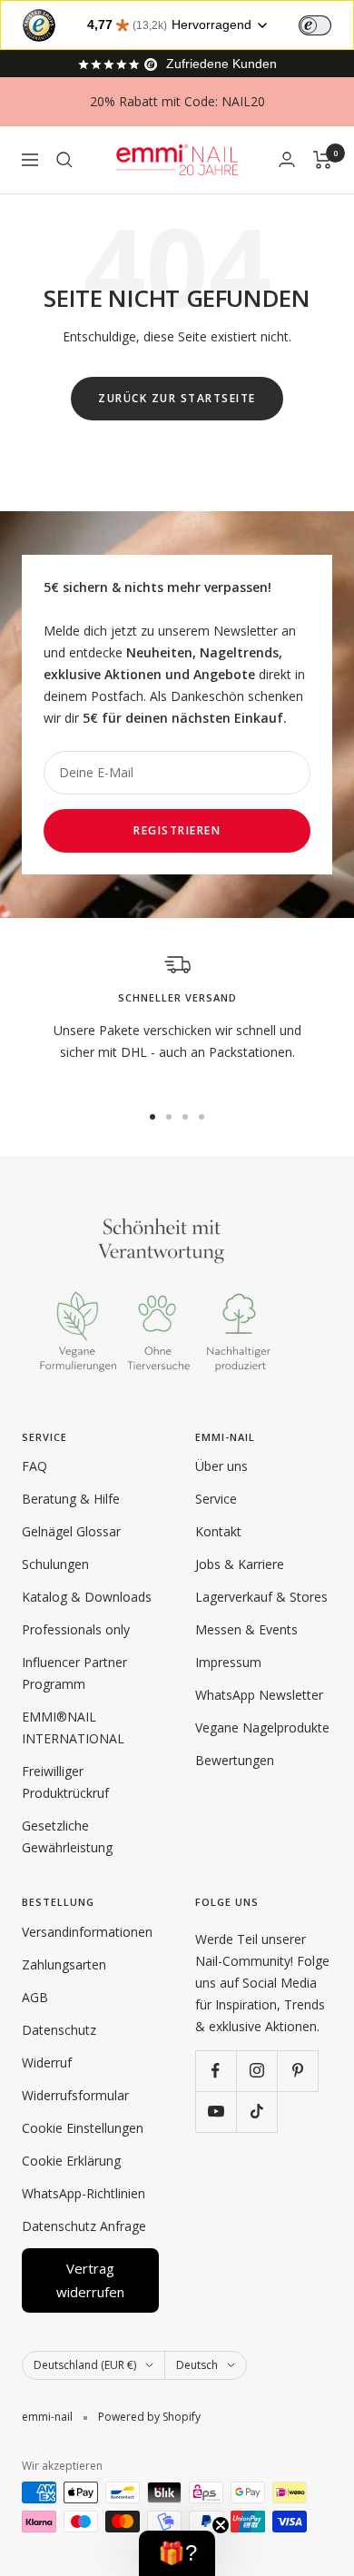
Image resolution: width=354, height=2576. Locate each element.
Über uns (221, 1466)
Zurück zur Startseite (177, 398)
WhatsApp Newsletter (259, 1695)
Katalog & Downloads (87, 1597)
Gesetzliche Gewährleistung (67, 1836)
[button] (177, 2553)
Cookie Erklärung (71, 2161)
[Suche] (64, 160)
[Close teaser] (221, 2525)
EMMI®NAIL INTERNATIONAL (73, 1727)
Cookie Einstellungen (83, 2128)
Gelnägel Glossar (71, 1531)
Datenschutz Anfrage (84, 2226)
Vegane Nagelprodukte (262, 1727)
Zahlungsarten (64, 1964)
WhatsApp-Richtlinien (84, 2193)
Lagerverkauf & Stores (261, 1597)
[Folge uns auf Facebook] (216, 2071)
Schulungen (55, 1564)
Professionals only (76, 1629)
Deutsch (197, 2365)
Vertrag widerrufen (90, 2280)
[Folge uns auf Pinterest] (297, 2071)
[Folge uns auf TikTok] (256, 2112)
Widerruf (47, 2063)
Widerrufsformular (75, 2095)
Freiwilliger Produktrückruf (65, 1782)
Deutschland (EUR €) (85, 2365)
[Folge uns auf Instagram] (256, 2071)
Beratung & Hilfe (71, 1499)
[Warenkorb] (323, 160)
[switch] (315, 25)
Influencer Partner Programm (74, 1673)
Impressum (228, 1662)
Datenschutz (59, 2030)
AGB (35, 1997)
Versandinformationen (87, 1932)
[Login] (287, 159)
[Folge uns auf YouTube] (216, 2112)
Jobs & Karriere (240, 1564)
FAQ (34, 1466)
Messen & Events (246, 1629)
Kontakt (218, 1531)
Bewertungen (235, 1760)
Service (216, 1499)
